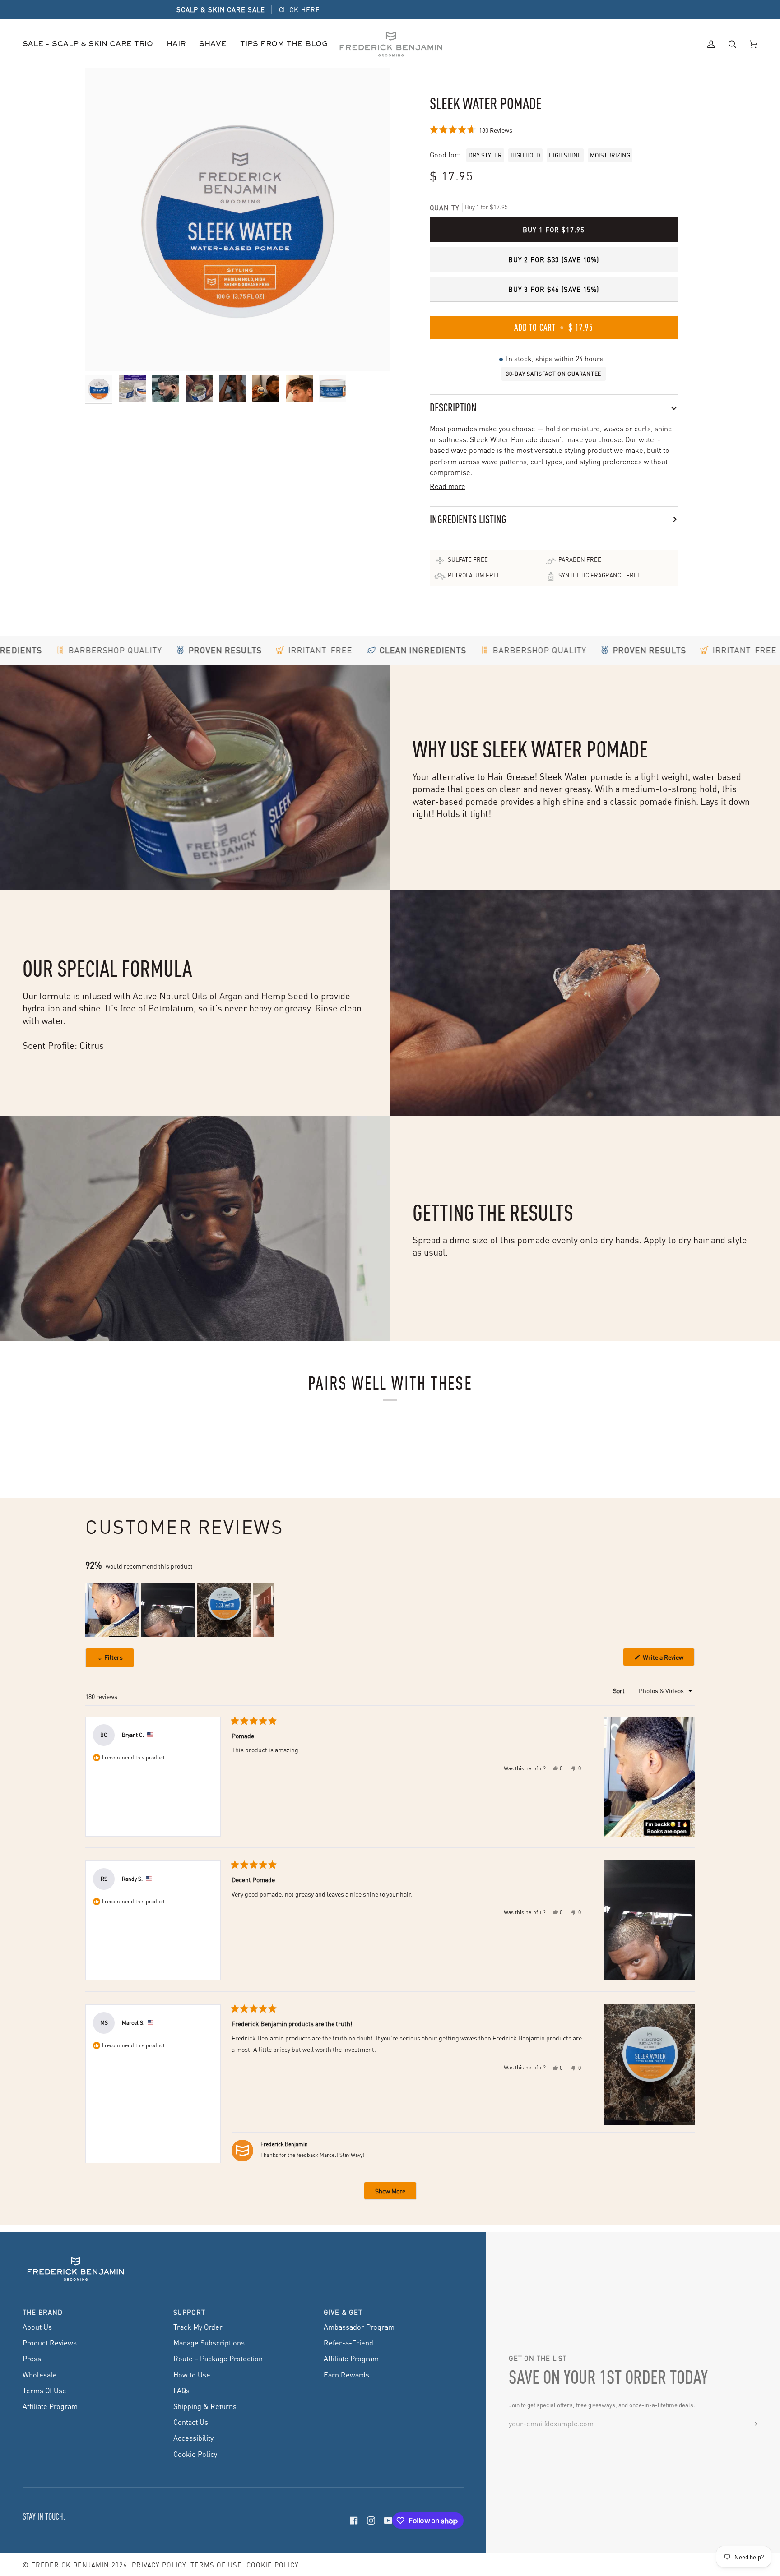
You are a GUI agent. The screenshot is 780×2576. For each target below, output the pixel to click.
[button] (176, 44)
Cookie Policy (195, 2454)
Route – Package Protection (218, 2358)
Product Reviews (50, 2343)
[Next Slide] (267, 1610)
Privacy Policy (159, 2565)
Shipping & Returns (205, 2406)
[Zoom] (238, 219)
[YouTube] (388, 2521)
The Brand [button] (43, 2312)
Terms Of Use (44, 2390)
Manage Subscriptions (209, 2343)
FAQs (181, 2390)
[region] (180, 1610)
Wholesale (40, 2375)
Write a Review (668, 1659)
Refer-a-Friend (348, 2343)
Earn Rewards (346, 2375)
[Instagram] (371, 2521)
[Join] (745, 2424)
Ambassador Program (359, 2327)
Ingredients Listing (468, 519)
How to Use (192, 2375)
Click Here (441, 9)
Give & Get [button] (343, 2312)
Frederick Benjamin (70, 2565)
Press (32, 2358)
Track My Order (198, 2327)
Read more (448, 486)
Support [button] (189, 2312)
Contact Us (191, 2422)
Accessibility (193, 2438)
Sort (620, 1690)
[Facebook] (354, 2521)
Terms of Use (216, 2565)
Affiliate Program (50, 2406)
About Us (37, 2327)
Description (453, 407)
